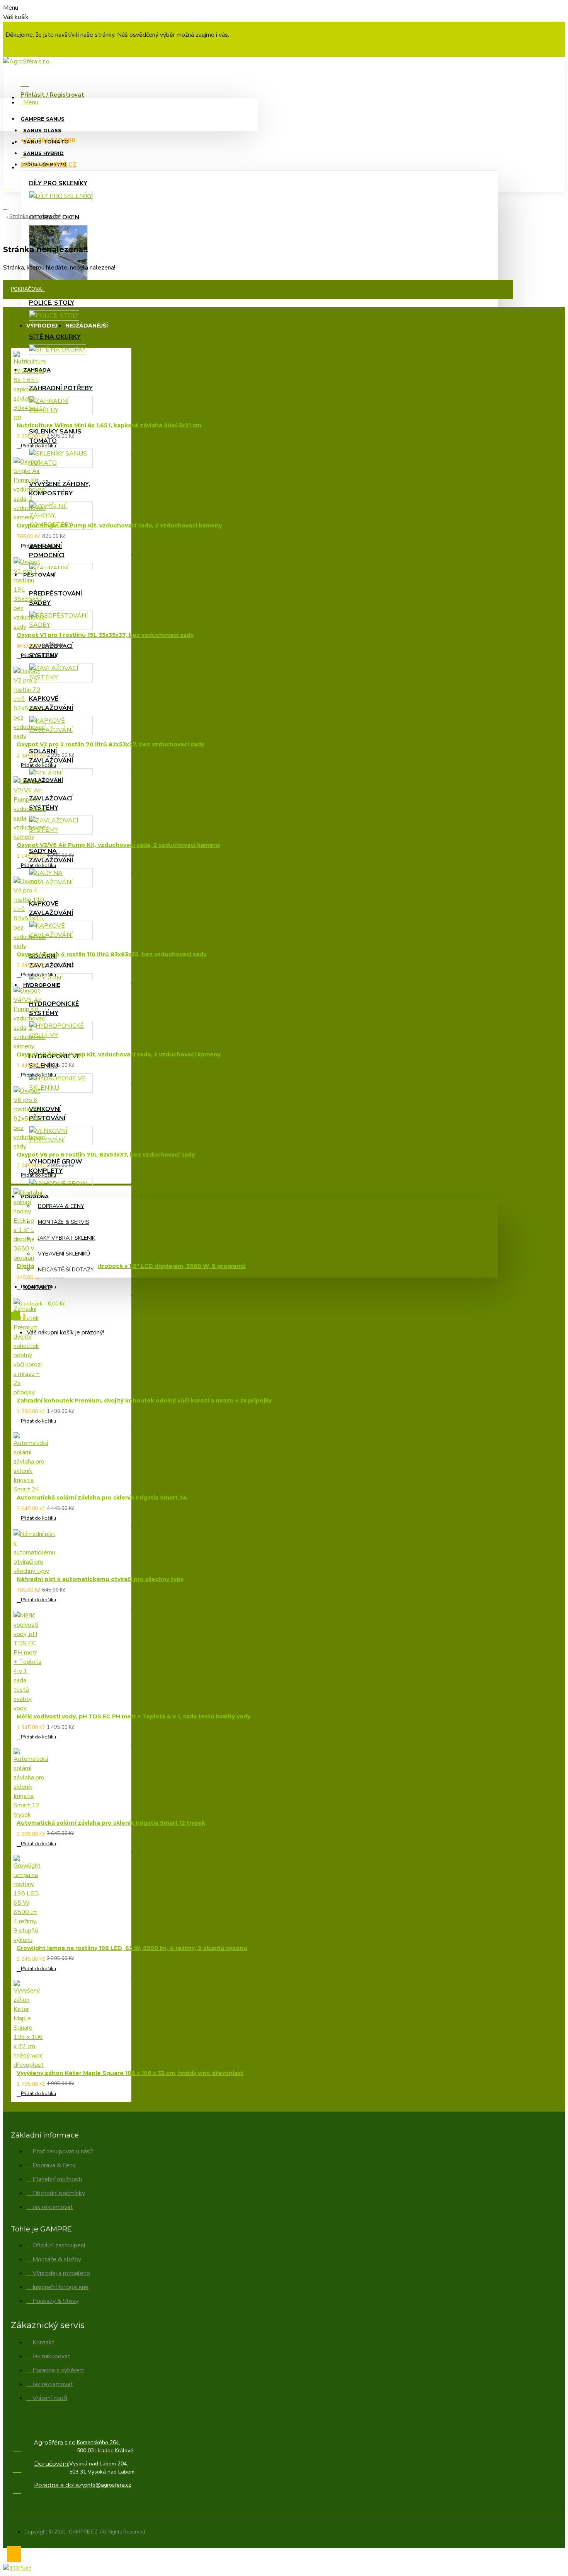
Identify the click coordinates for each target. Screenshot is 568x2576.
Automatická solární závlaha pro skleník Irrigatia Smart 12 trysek (111, 1823)
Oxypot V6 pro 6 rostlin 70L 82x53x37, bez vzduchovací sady (106, 1155)
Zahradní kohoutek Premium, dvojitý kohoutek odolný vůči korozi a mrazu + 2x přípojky (144, 1401)
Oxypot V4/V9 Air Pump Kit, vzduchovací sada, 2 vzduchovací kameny (119, 1054)
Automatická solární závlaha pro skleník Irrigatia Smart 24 (102, 1498)
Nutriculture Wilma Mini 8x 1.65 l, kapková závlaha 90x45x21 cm (109, 425)
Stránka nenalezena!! (35, 216)
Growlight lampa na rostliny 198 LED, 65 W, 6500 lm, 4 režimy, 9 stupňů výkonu (132, 1948)
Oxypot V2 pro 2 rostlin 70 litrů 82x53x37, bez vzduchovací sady (110, 744)
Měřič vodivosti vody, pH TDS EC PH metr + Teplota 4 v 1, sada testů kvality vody (133, 1716)
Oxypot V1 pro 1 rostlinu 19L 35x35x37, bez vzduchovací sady (105, 635)
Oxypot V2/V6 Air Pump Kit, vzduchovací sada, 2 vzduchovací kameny (118, 845)
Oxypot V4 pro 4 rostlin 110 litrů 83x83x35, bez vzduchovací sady (111, 954)
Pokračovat (28, 289)
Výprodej (42, 326)
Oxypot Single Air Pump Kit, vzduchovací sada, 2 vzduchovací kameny (119, 525)
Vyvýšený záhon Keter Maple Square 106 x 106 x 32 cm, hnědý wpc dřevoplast (130, 2073)
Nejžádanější (87, 326)
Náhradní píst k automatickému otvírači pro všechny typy (100, 1579)
